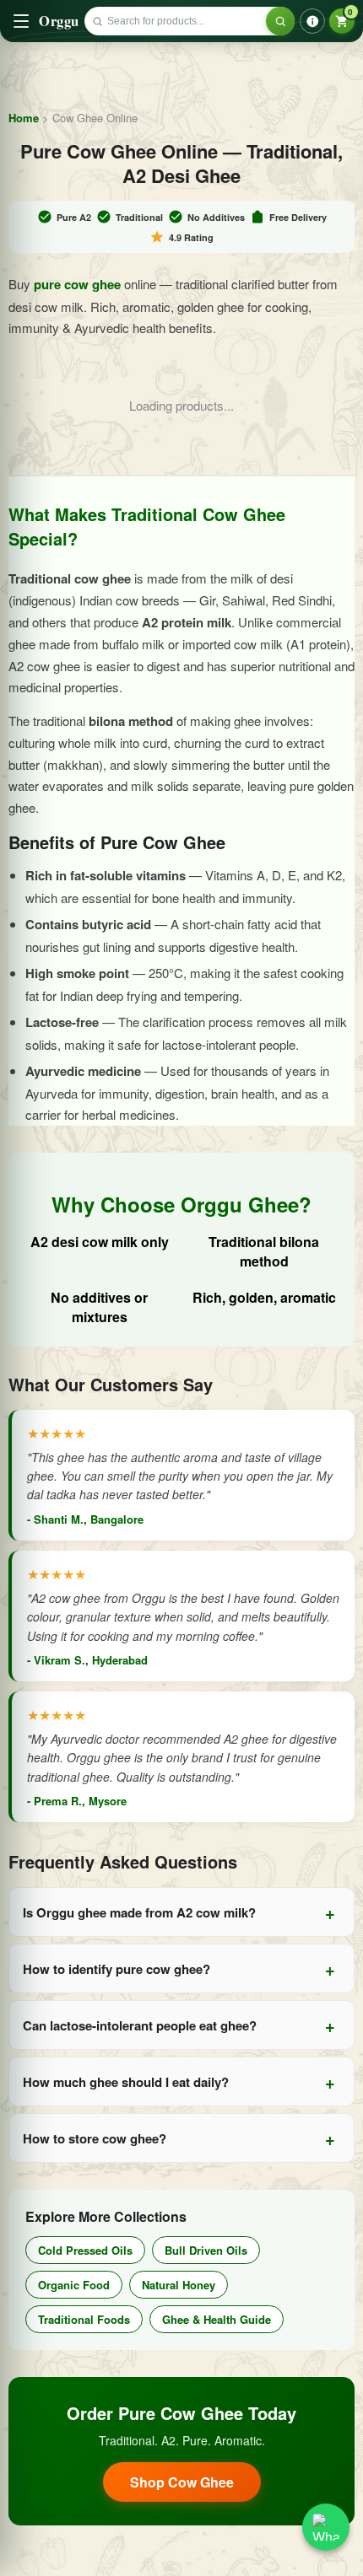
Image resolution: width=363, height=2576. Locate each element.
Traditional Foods (84, 2319)
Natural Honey (179, 2285)
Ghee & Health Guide (217, 2319)
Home (24, 118)
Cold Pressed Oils (85, 2250)
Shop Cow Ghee (182, 2482)
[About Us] (312, 21)
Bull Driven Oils (206, 2250)
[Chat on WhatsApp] (326, 2527)
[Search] (280, 21)
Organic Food (74, 2285)
